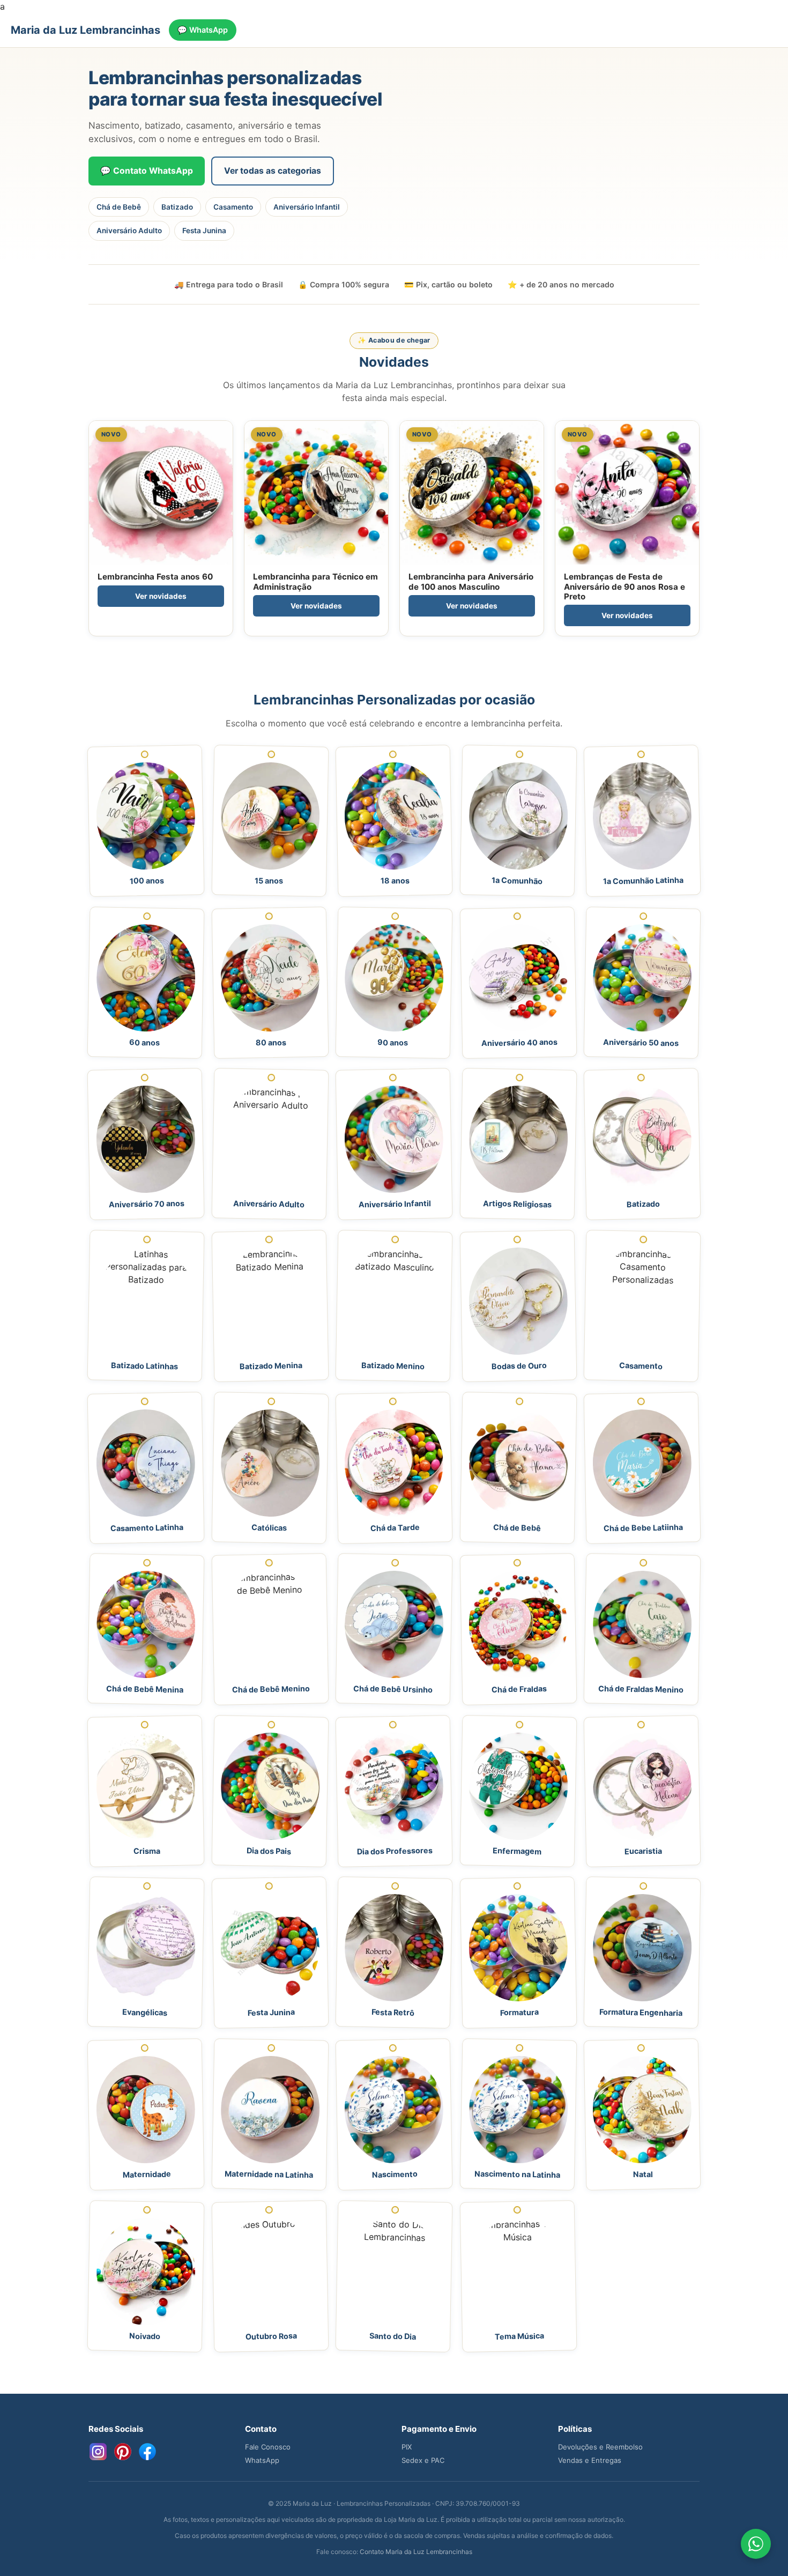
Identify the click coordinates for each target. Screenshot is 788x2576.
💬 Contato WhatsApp (147, 171)
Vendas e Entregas (590, 2460)
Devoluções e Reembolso (600, 2447)
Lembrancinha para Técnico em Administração (315, 581)
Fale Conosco (268, 2447)
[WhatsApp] (756, 2544)
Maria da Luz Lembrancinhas (86, 30)
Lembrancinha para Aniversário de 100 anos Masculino (471, 581)
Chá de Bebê (119, 207)
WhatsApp (262, 2460)
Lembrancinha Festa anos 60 (155, 577)
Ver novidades (161, 596)
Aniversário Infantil (307, 207)
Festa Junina (204, 231)
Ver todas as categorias (273, 171)
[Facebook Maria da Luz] (147, 2452)
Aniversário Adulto (129, 231)
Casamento (233, 207)
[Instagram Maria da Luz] (98, 2452)
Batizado (177, 207)
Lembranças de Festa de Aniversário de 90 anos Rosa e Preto (625, 586)
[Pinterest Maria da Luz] (123, 2452)
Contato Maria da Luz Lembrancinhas (416, 2552)
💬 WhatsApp (203, 30)
